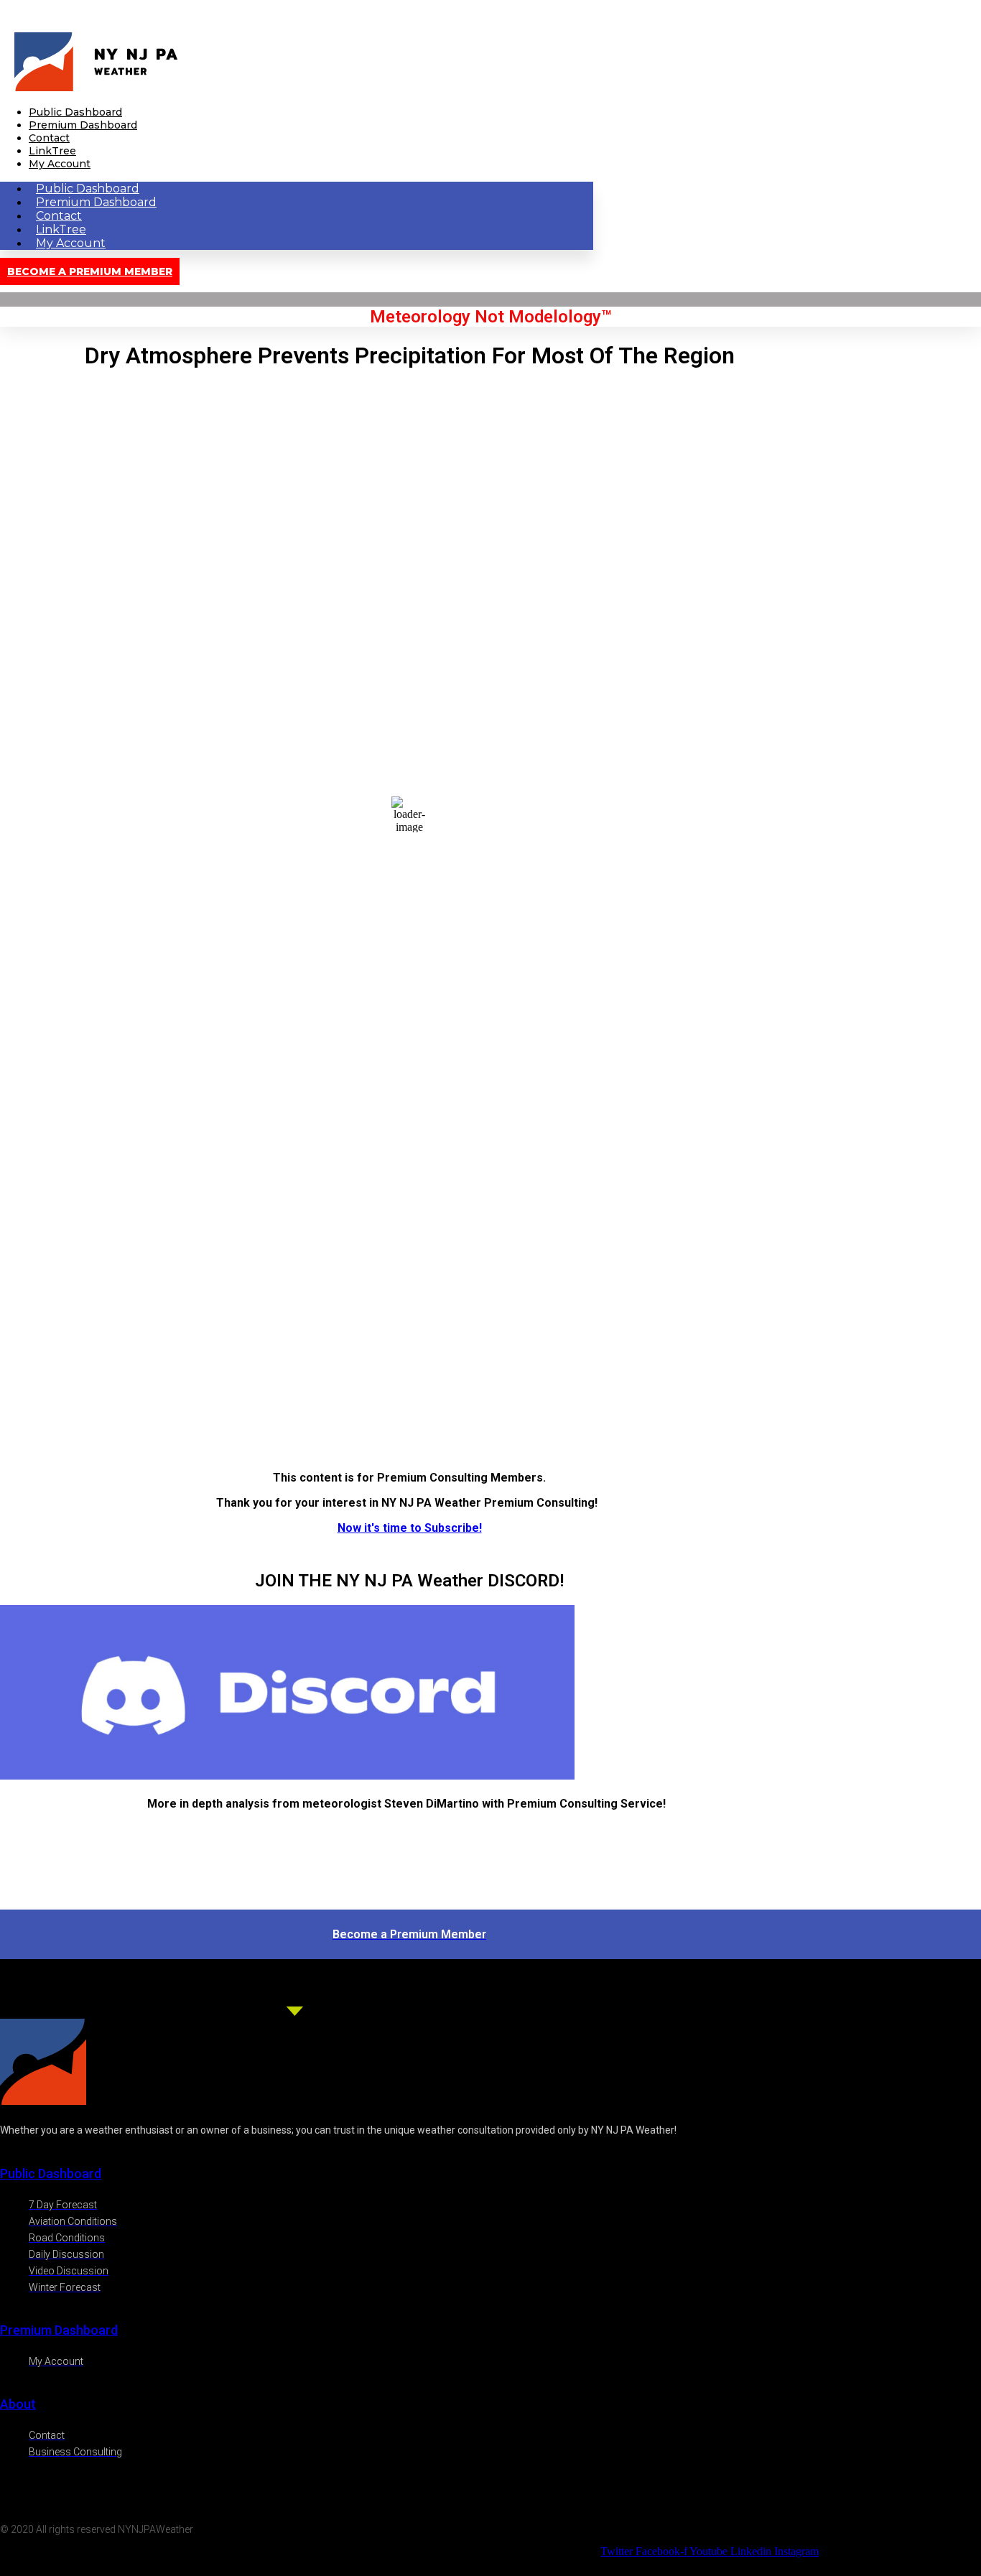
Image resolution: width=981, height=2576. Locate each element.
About (18, 2404)
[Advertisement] (409, 1359)
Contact (49, 138)
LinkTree (52, 151)
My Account (60, 164)
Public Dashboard (75, 112)
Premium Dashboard (83, 125)
